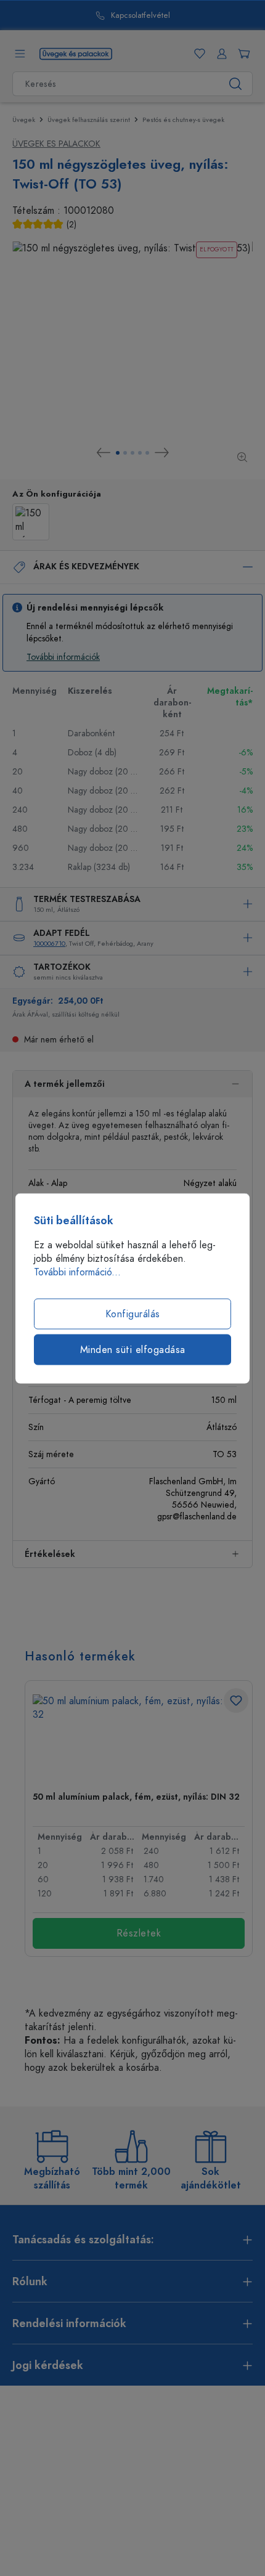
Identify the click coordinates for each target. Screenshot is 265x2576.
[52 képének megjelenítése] (125, 453)
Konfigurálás (133, 1314)
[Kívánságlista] (197, 54)
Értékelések (50, 1554)
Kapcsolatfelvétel (141, 16)
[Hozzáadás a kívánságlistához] (236, 1700)
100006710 (49, 944)
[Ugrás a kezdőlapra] (76, 53)
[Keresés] (236, 84)
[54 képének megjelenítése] (140, 453)
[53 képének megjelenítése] (132, 453)
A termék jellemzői (65, 1084)
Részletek (139, 1933)
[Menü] (20, 54)
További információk (63, 657)
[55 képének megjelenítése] (147, 453)
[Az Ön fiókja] (219, 54)
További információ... (77, 1272)
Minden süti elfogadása (133, 1349)
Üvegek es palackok (56, 144)
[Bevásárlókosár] (242, 54)
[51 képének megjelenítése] (118, 453)
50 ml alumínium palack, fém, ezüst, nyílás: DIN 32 (136, 1797)
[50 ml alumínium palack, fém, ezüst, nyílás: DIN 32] (139, 1738)
